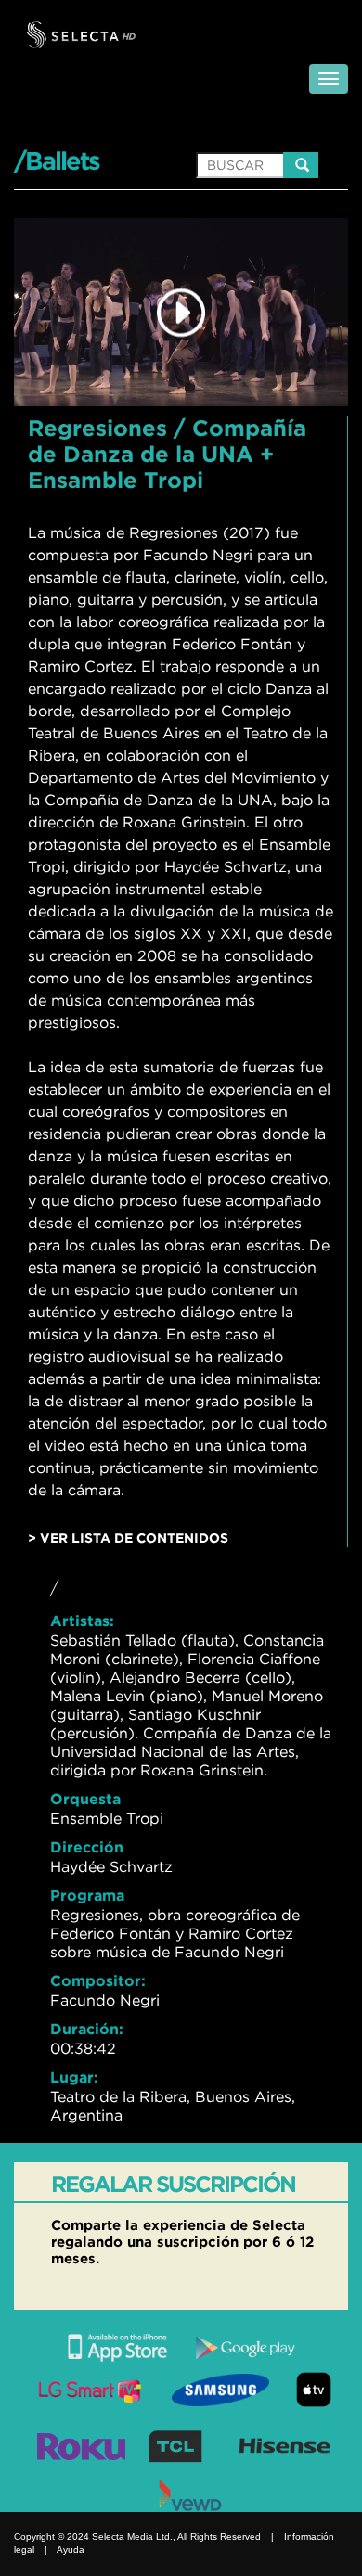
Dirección (87, 1847)
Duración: (87, 2029)
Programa (87, 1895)
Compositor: (98, 1980)
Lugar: (74, 2077)
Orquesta (85, 1799)
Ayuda (71, 2550)
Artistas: (82, 1621)
